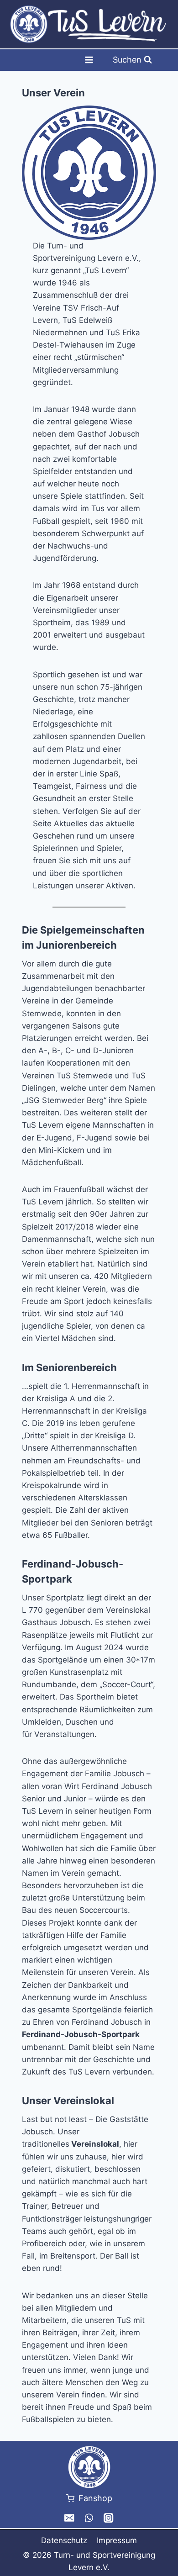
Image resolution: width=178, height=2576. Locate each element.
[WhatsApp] (89, 2518)
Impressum (117, 2540)
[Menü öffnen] (89, 60)
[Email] (70, 2518)
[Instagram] (108, 2518)
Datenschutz (64, 2540)
